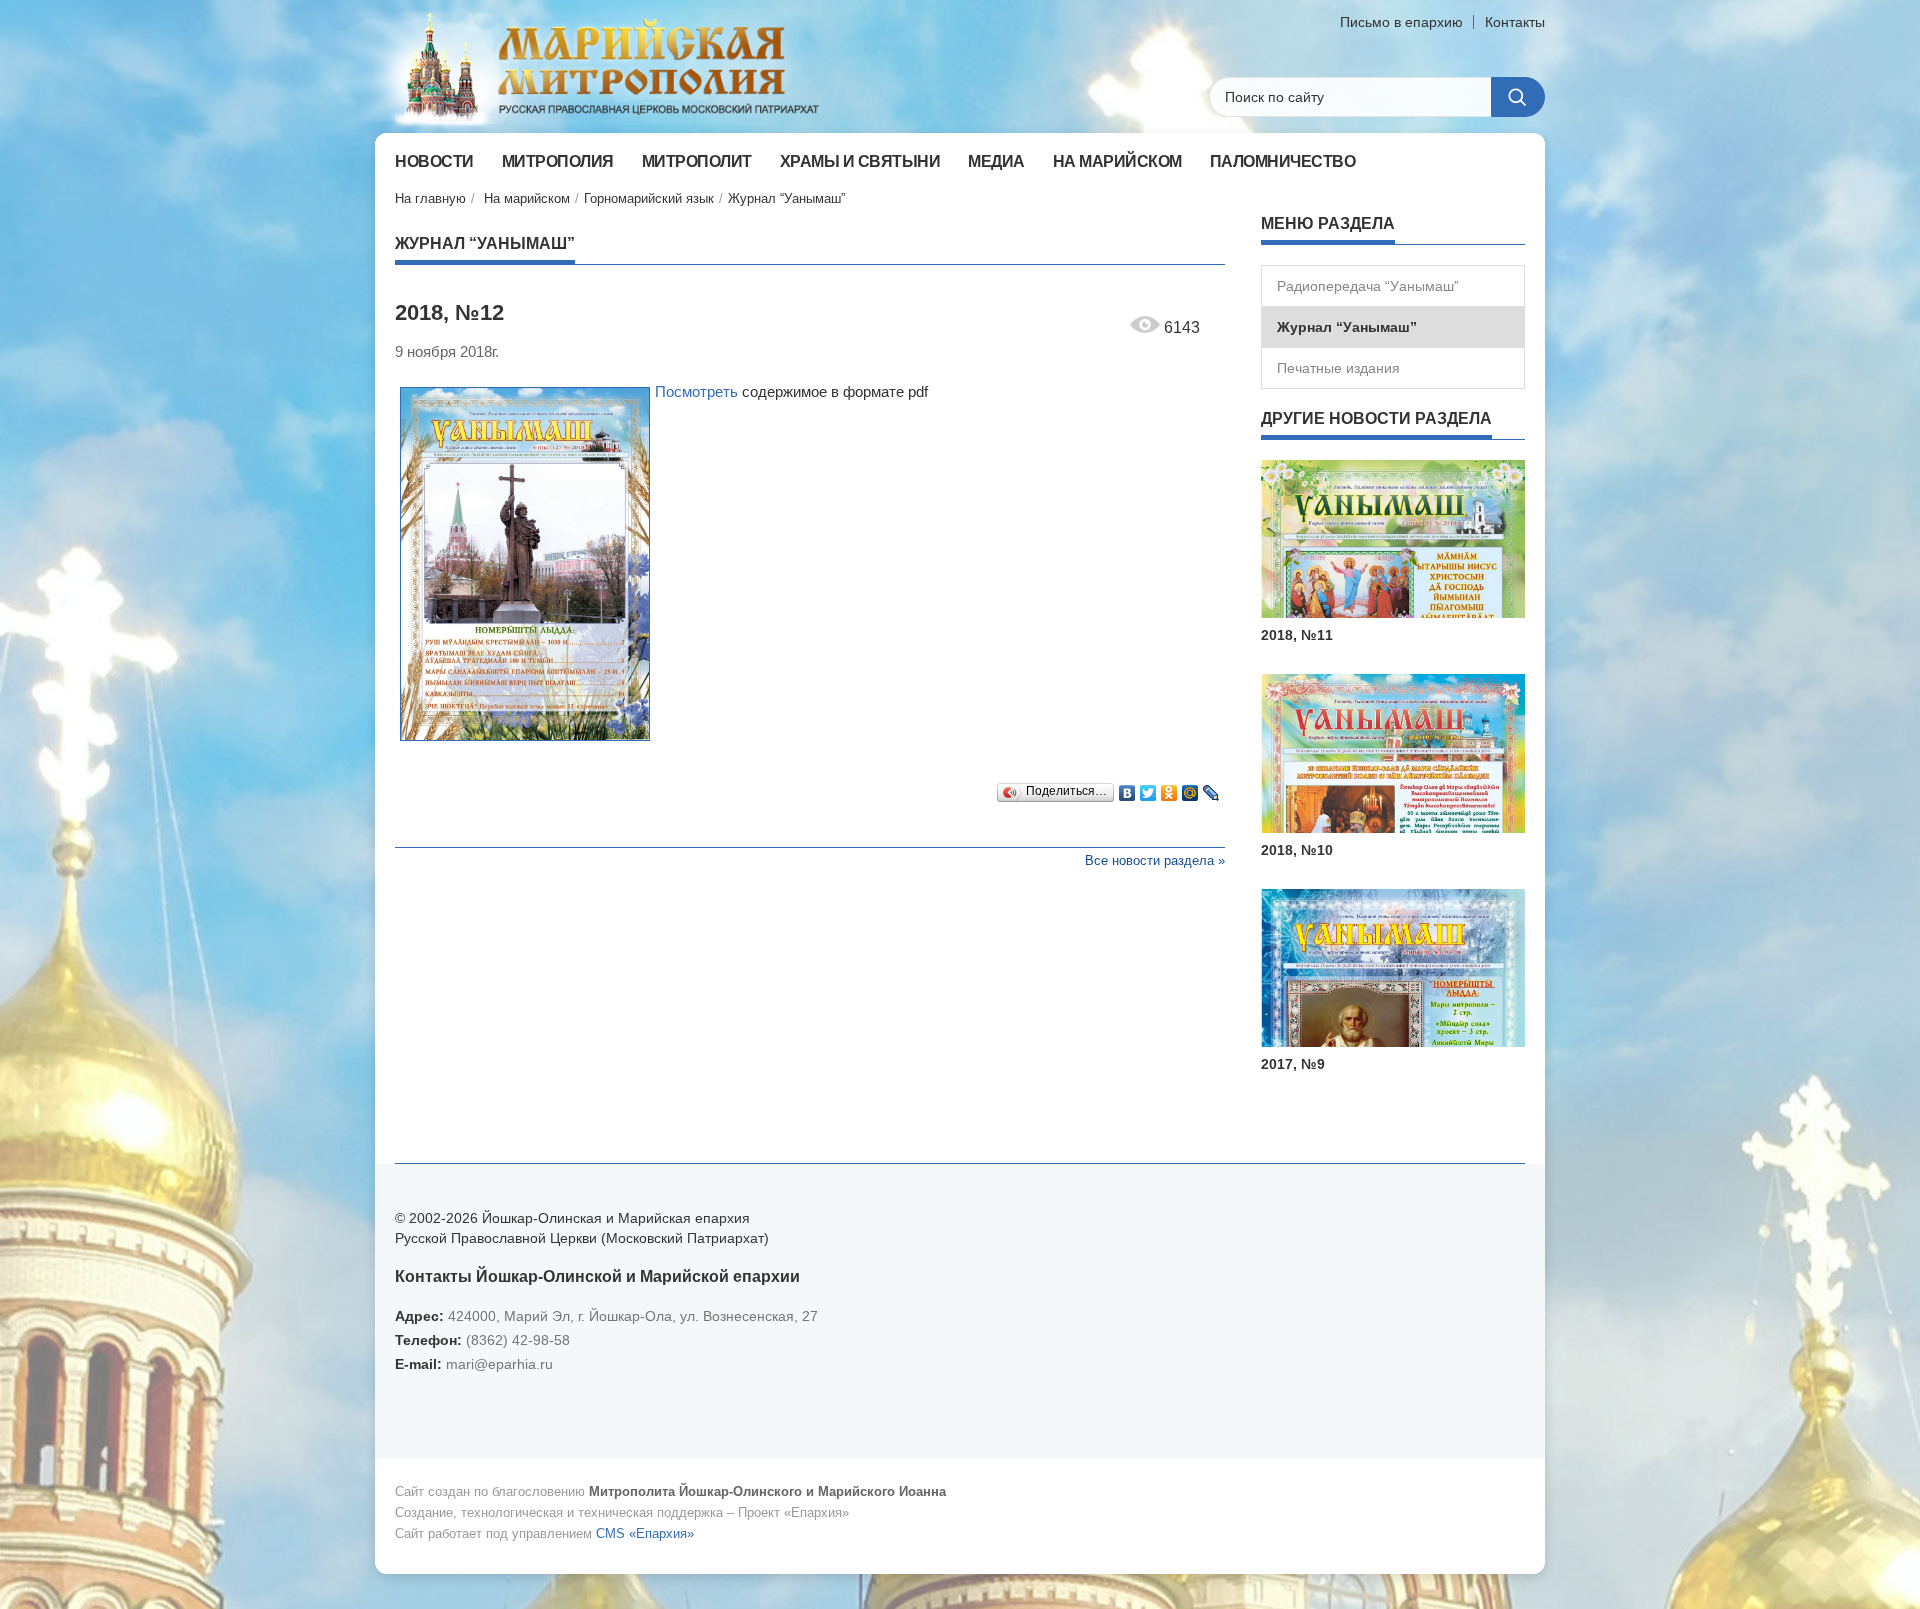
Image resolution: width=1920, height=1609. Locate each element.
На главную (430, 198)
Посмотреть (696, 391)
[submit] (1518, 97)
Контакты (1515, 22)
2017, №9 (1293, 1064)
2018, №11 (1297, 635)
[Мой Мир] (1190, 788)
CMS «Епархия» (645, 1533)
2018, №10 (1297, 850)
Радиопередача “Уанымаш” (1368, 286)
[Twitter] (1148, 788)
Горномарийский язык (649, 198)
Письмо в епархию (1401, 22)
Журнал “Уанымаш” (786, 198)
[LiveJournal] (1211, 788)
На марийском (527, 198)
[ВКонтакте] (1127, 788)
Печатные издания (1338, 368)
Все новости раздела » (1155, 860)
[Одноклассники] (1169, 788)
